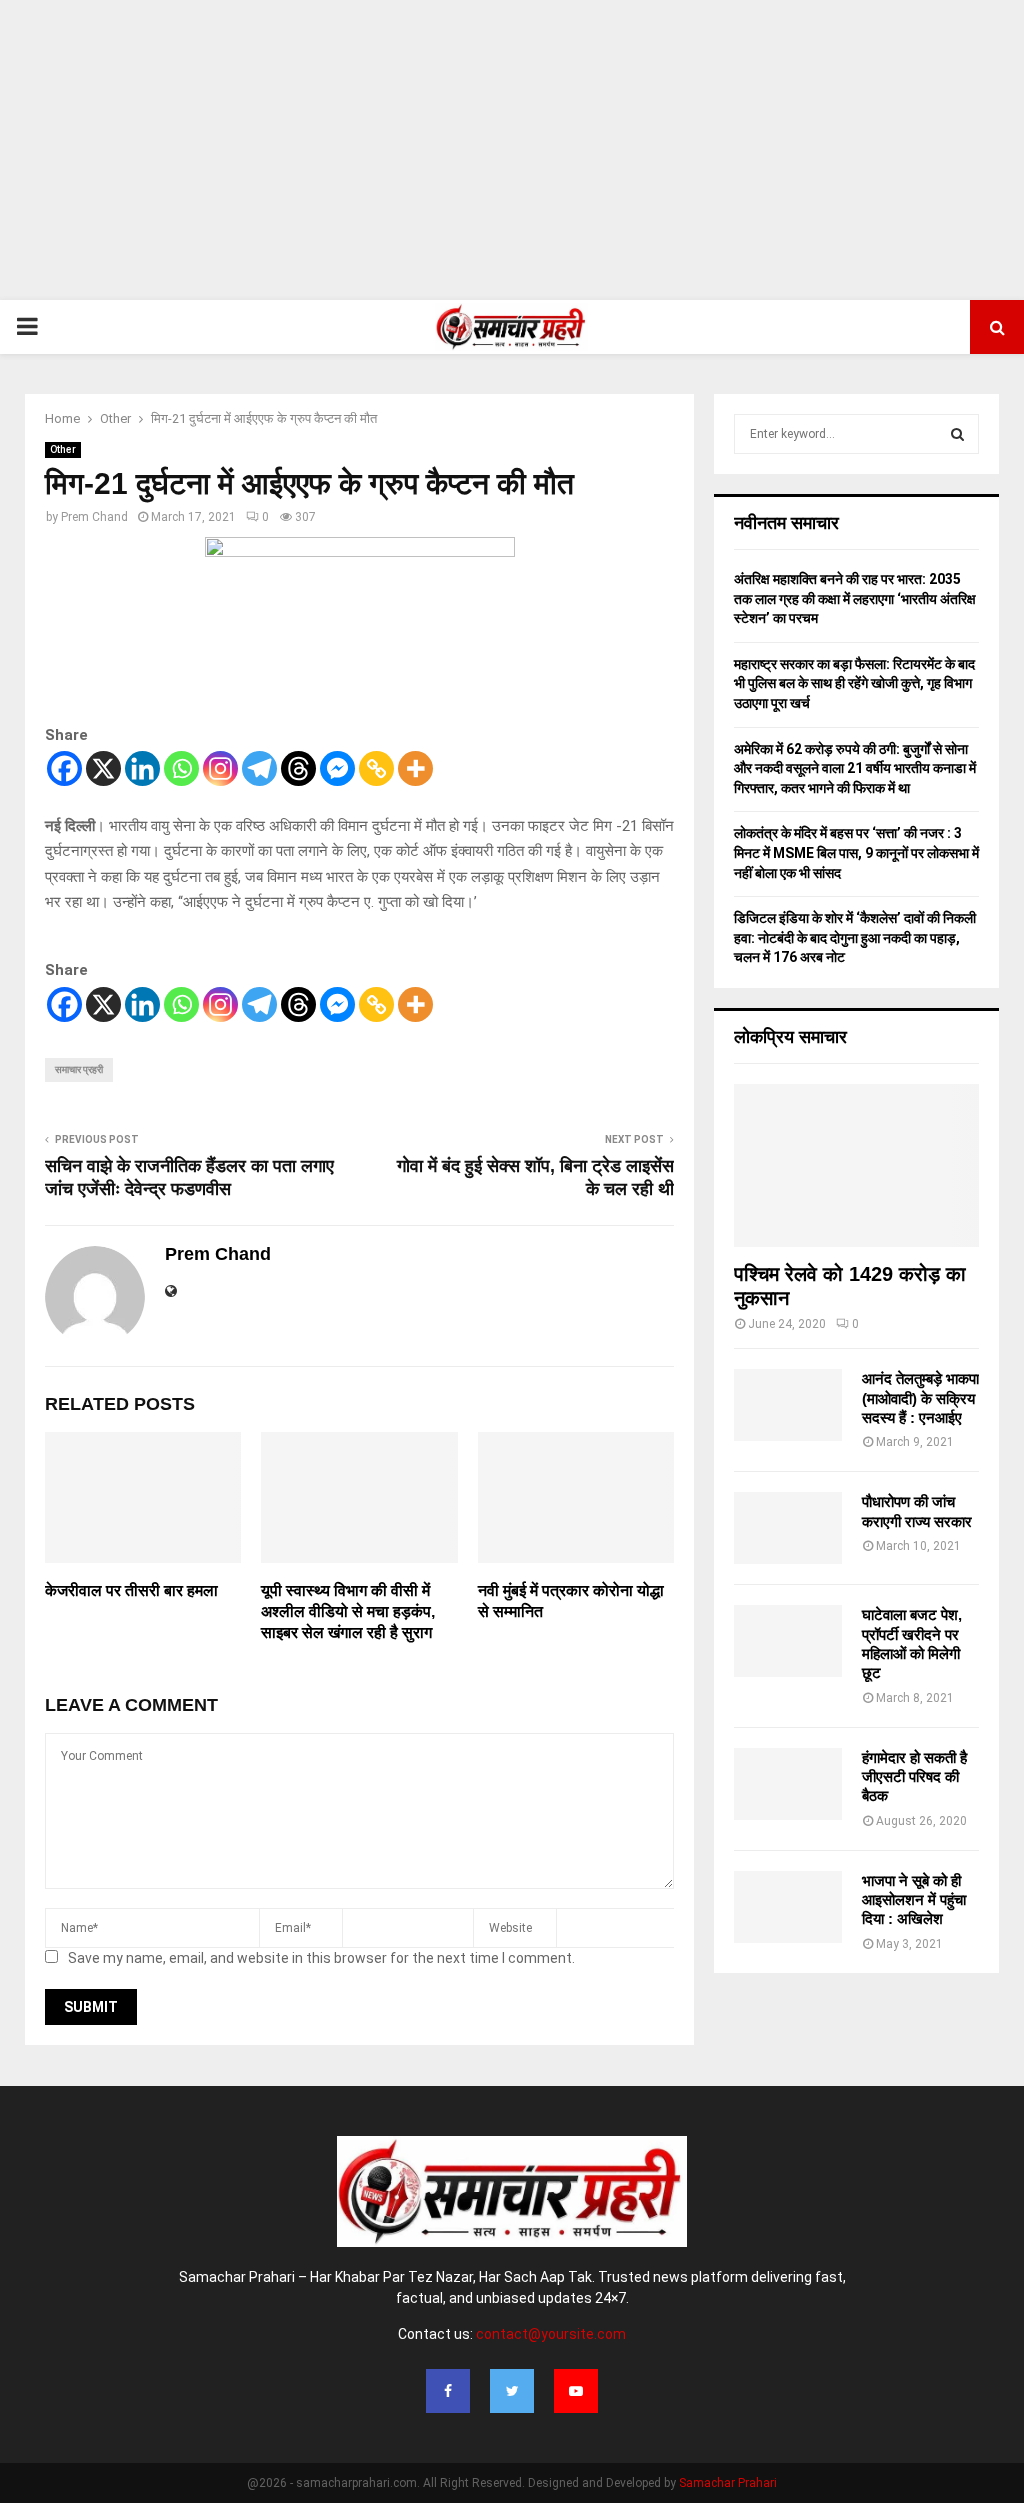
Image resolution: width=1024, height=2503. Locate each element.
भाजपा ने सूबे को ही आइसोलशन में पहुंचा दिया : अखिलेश (914, 1900)
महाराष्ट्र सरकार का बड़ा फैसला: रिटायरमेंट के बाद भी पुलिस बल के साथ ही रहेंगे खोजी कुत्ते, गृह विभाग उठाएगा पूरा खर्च (854, 683)
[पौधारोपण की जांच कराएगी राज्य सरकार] (788, 1528)
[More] (415, 768)
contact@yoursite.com (551, 2334)
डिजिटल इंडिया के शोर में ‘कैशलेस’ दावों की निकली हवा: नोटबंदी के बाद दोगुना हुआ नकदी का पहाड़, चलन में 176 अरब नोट (855, 937)
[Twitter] (512, 2391)
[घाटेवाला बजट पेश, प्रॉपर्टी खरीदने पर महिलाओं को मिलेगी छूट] (788, 1641)
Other (63, 449)
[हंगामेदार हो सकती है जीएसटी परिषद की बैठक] (788, 1784)
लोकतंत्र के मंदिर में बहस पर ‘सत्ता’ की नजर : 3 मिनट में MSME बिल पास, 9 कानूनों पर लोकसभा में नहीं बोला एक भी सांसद (856, 852)
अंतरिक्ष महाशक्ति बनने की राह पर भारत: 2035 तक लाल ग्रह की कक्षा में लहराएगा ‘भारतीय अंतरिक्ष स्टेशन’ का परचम (855, 598)
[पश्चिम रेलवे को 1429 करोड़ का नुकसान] (856, 1165)
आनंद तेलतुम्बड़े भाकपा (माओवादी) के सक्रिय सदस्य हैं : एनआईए (920, 1398)
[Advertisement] (512, 150)
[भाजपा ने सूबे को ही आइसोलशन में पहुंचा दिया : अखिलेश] (788, 1907)
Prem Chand (94, 517)
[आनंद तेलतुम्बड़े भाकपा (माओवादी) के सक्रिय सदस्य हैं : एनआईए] (788, 1405)
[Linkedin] (142, 768)
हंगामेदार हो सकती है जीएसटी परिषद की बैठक (914, 1777)
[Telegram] (259, 768)
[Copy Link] (376, 768)
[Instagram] (220, 768)
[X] (103, 768)
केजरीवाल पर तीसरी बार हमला (131, 1590)
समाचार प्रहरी (79, 1069)
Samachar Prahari (728, 2483)
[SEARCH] (957, 434)
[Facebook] (64, 768)
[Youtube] (576, 2391)
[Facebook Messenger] (337, 768)
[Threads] (298, 768)
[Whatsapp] (181, 768)
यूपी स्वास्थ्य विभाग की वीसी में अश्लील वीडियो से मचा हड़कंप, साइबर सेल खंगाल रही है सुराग (348, 1611)
